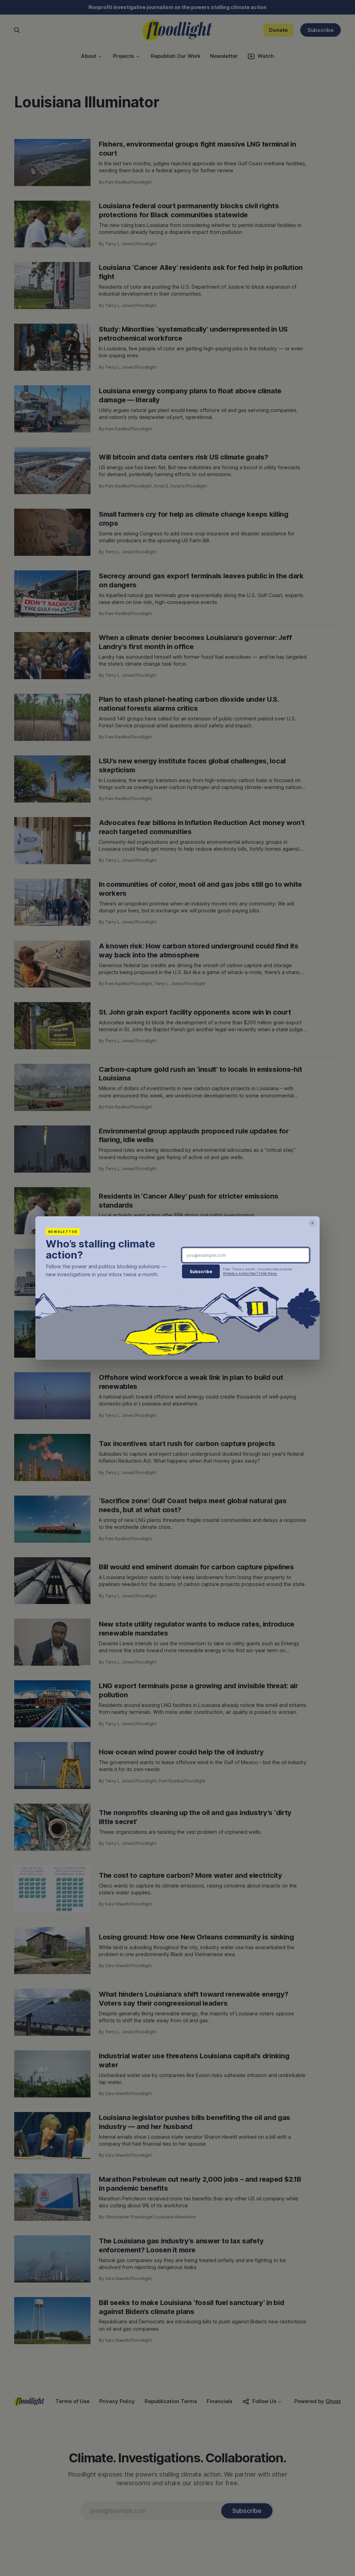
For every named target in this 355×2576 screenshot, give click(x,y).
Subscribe (201, 1272)
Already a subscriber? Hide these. (250, 1273)
